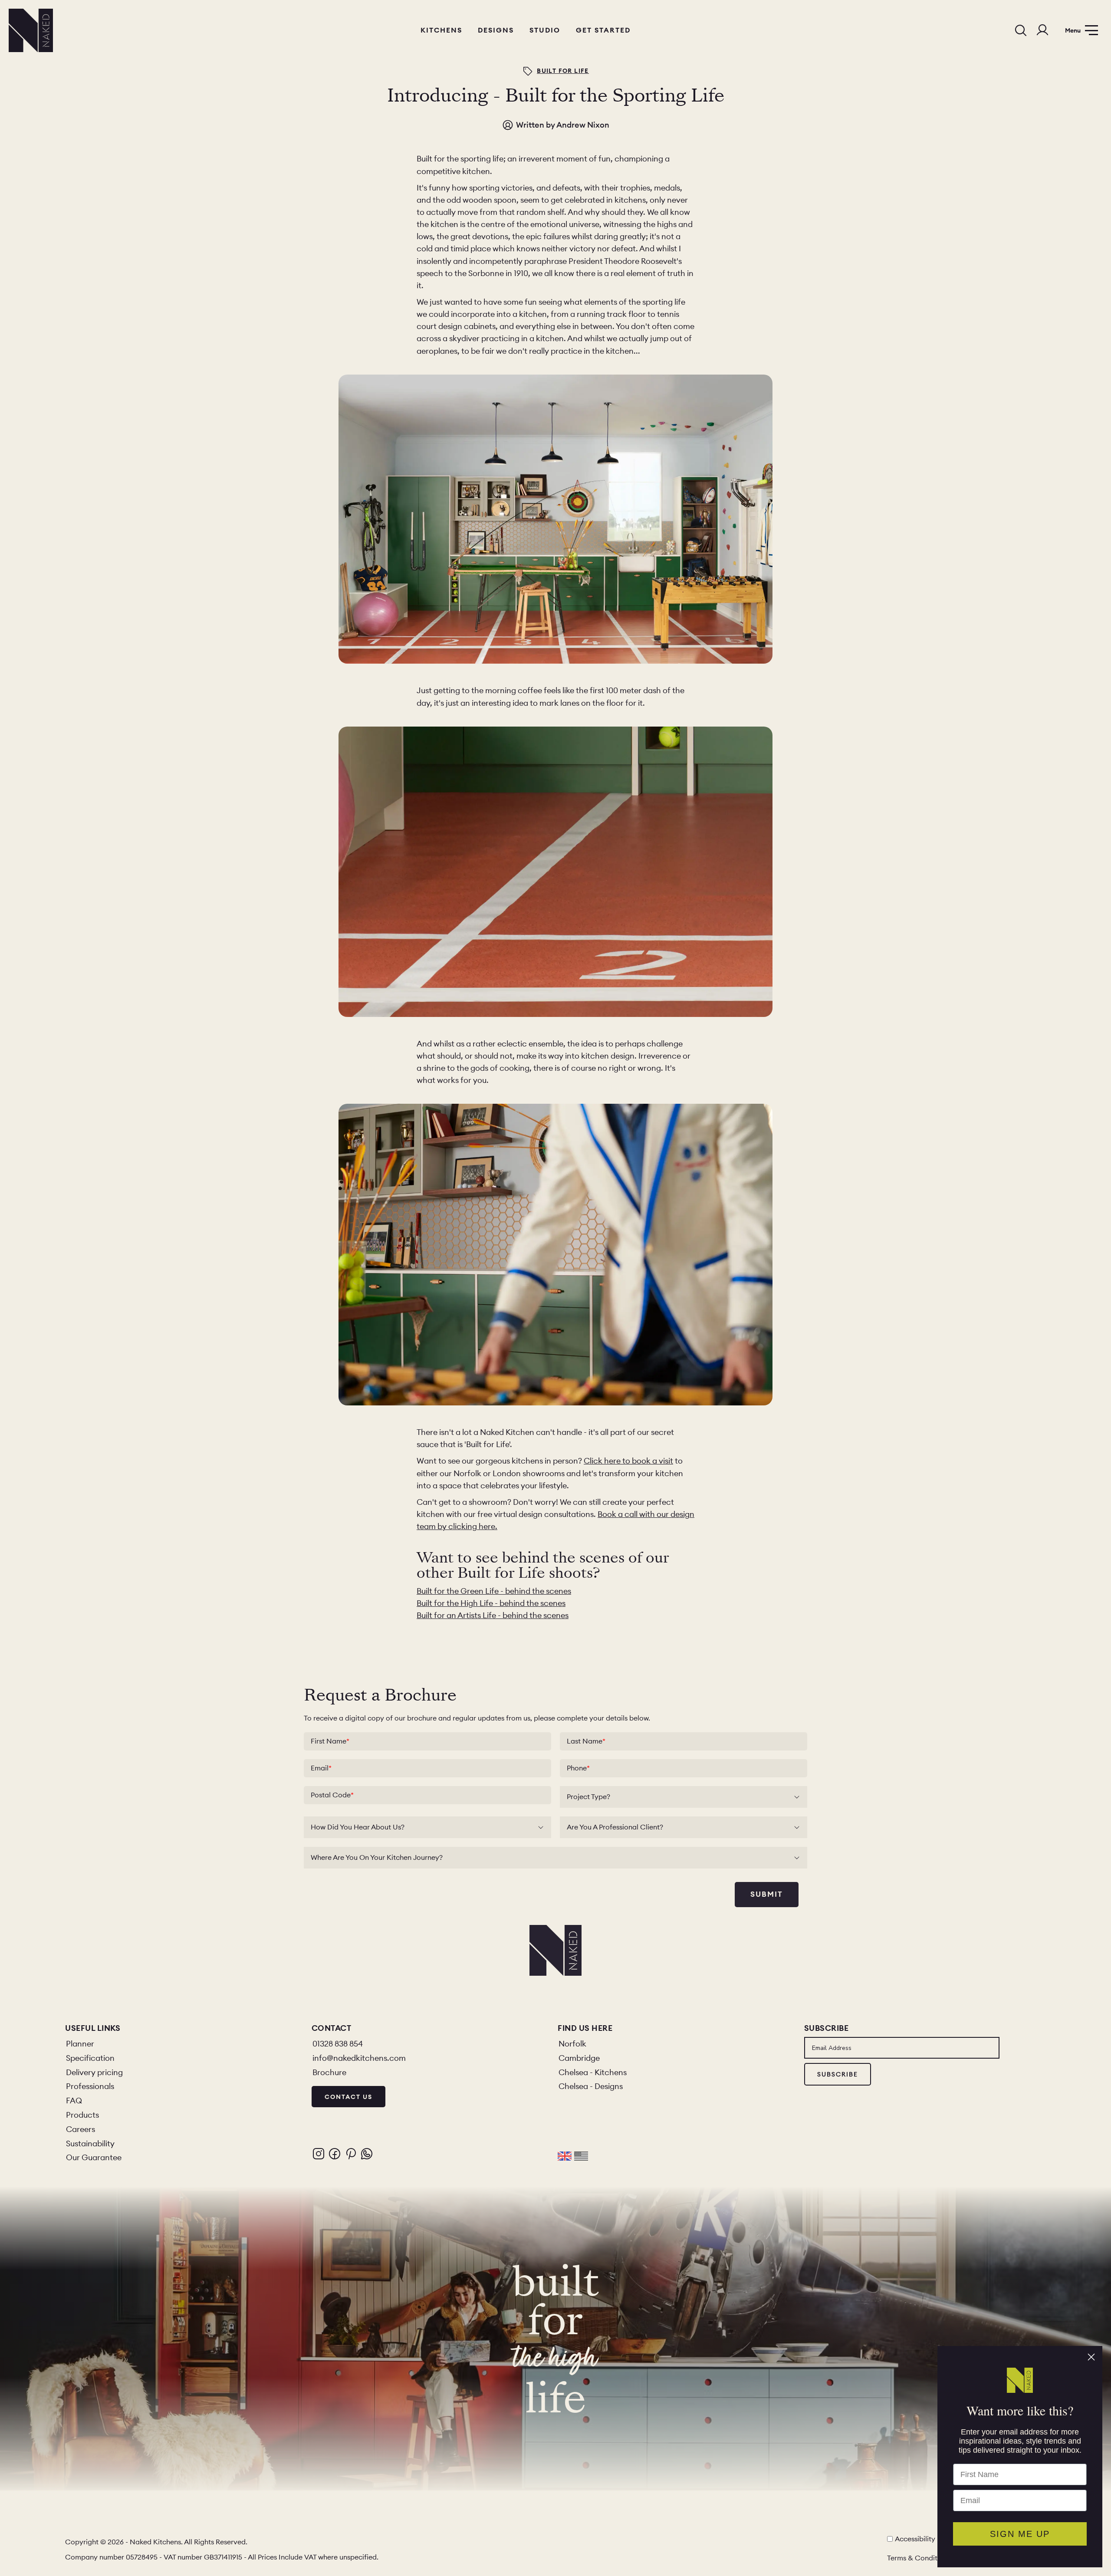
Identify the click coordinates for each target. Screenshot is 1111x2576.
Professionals (90, 2086)
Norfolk (572, 2044)
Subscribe (838, 2074)
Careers (81, 2129)
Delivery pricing (94, 2072)
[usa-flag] (581, 2156)
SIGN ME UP (1020, 2534)
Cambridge (579, 2058)
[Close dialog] (1091, 2357)
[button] (319, 2154)
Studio (545, 30)
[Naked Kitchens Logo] (31, 30)
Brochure (329, 2072)
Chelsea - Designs (591, 2086)
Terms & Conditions (919, 2558)
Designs (496, 30)
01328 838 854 (338, 2044)
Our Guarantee (94, 2157)
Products (82, 2115)
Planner (80, 2044)
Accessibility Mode (925, 2539)
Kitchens (441, 30)
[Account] (1042, 30)
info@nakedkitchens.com (359, 2058)
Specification (90, 2058)
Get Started (603, 30)
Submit (767, 1894)
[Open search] (1021, 30)
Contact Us (348, 2097)
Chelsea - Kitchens (593, 2072)
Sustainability (90, 2143)
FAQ (74, 2101)
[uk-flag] (565, 2156)
